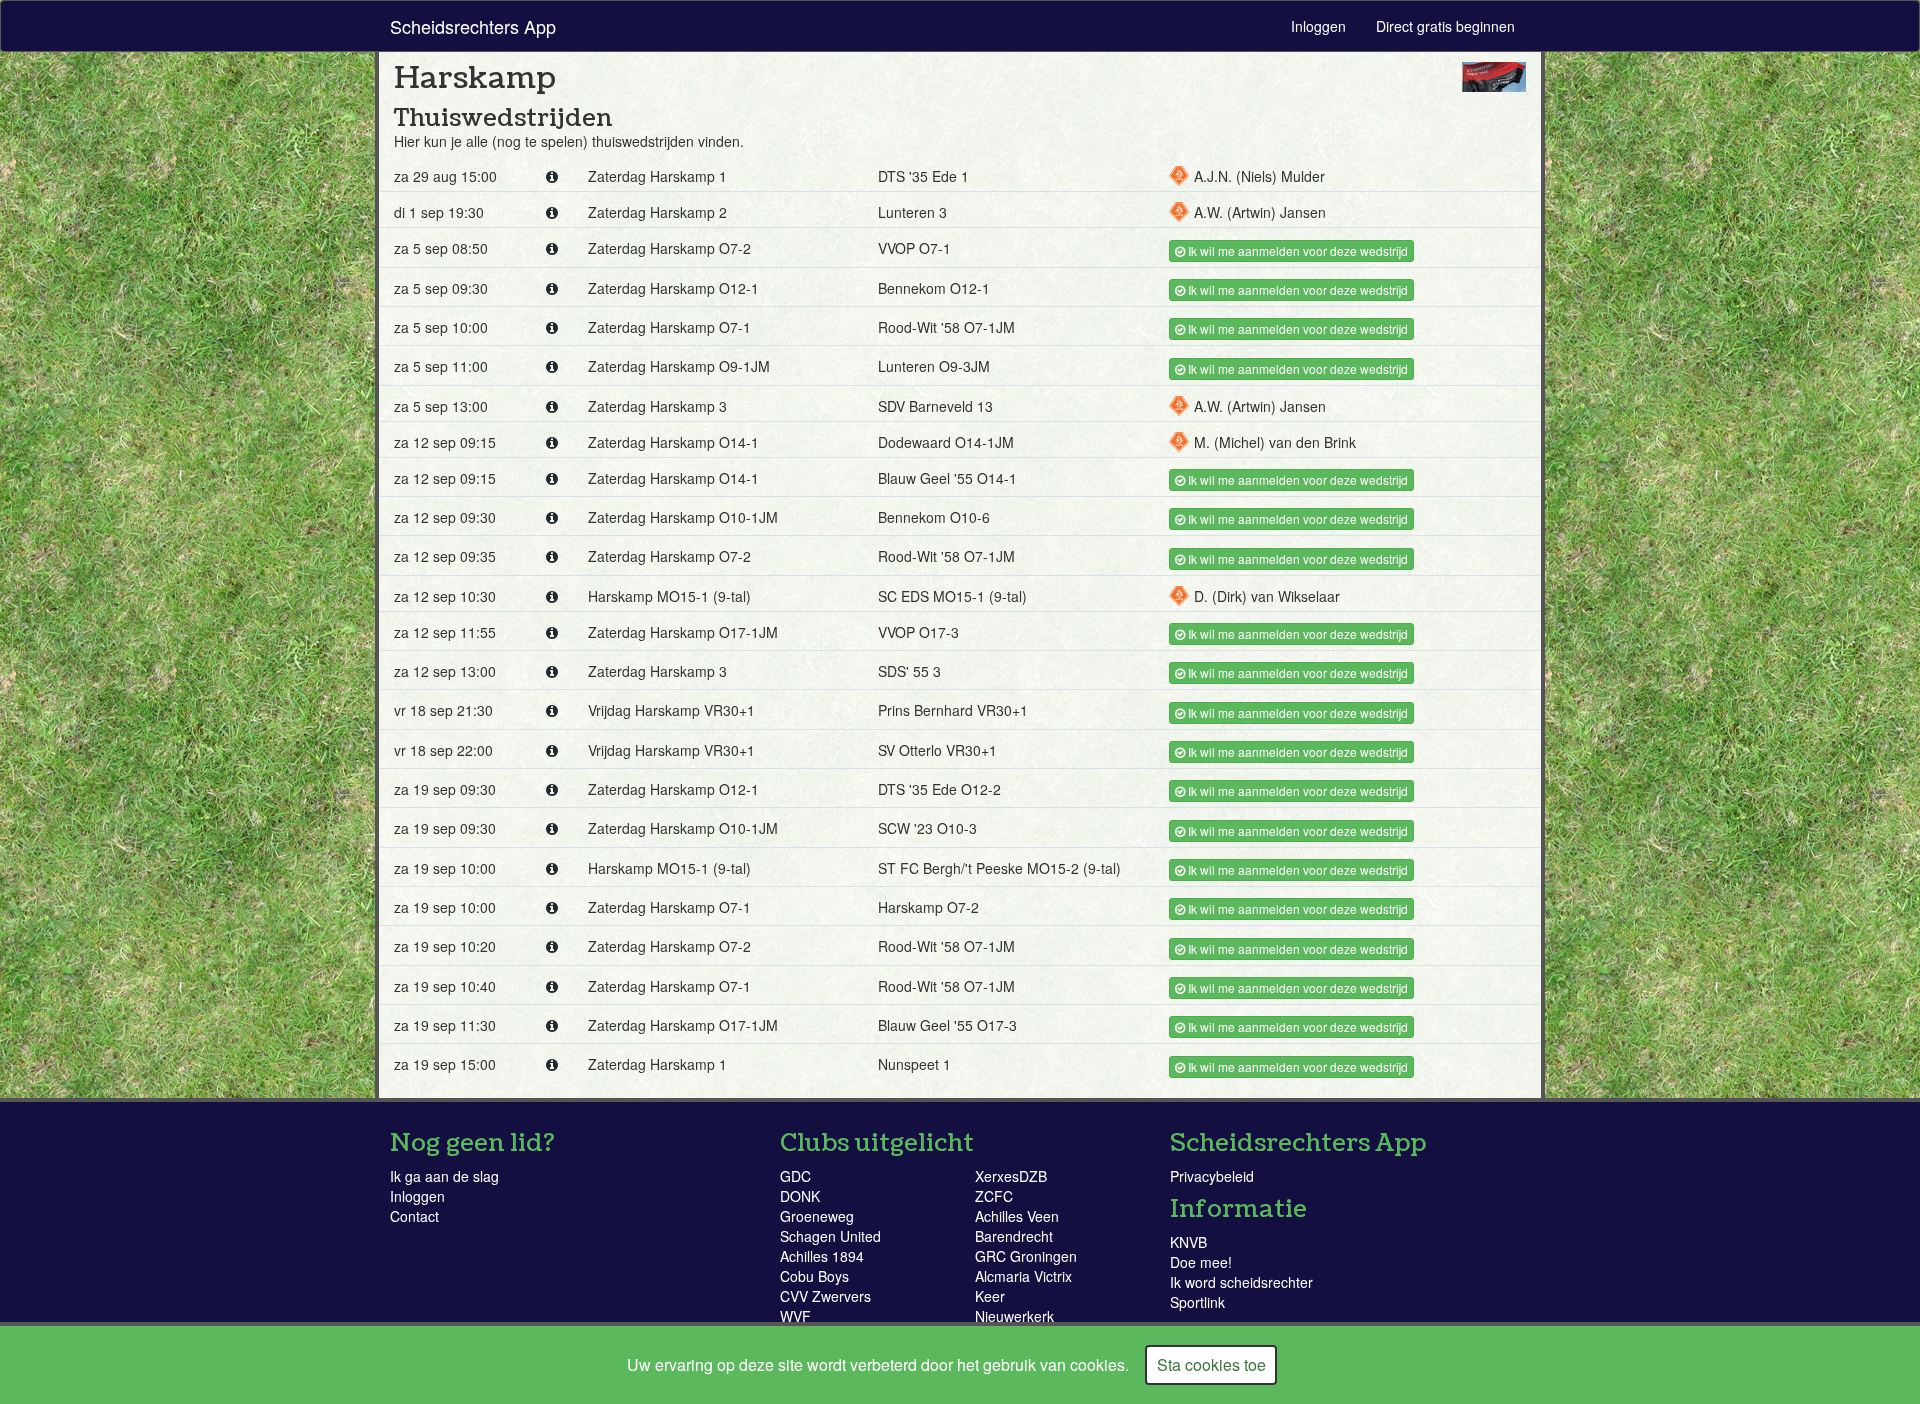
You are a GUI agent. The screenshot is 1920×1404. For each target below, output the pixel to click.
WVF (795, 1316)
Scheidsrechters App (473, 26)
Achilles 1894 (822, 1256)
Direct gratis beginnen (1445, 26)
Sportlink (1197, 1302)
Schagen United (830, 1236)
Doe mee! (1201, 1262)
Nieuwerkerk (1014, 1316)
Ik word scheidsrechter (1241, 1282)
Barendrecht (1014, 1236)
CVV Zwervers (825, 1296)
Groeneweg (817, 1216)
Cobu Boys (814, 1276)
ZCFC (994, 1196)
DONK (800, 1196)
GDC (795, 1176)
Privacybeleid (1212, 1176)
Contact (414, 1216)
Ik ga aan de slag (444, 1176)
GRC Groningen (1026, 1256)
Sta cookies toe (1211, 1364)
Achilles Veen (1017, 1216)
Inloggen (1318, 26)
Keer (990, 1296)
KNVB (1188, 1242)
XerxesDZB (1011, 1176)
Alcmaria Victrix (1023, 1276)
